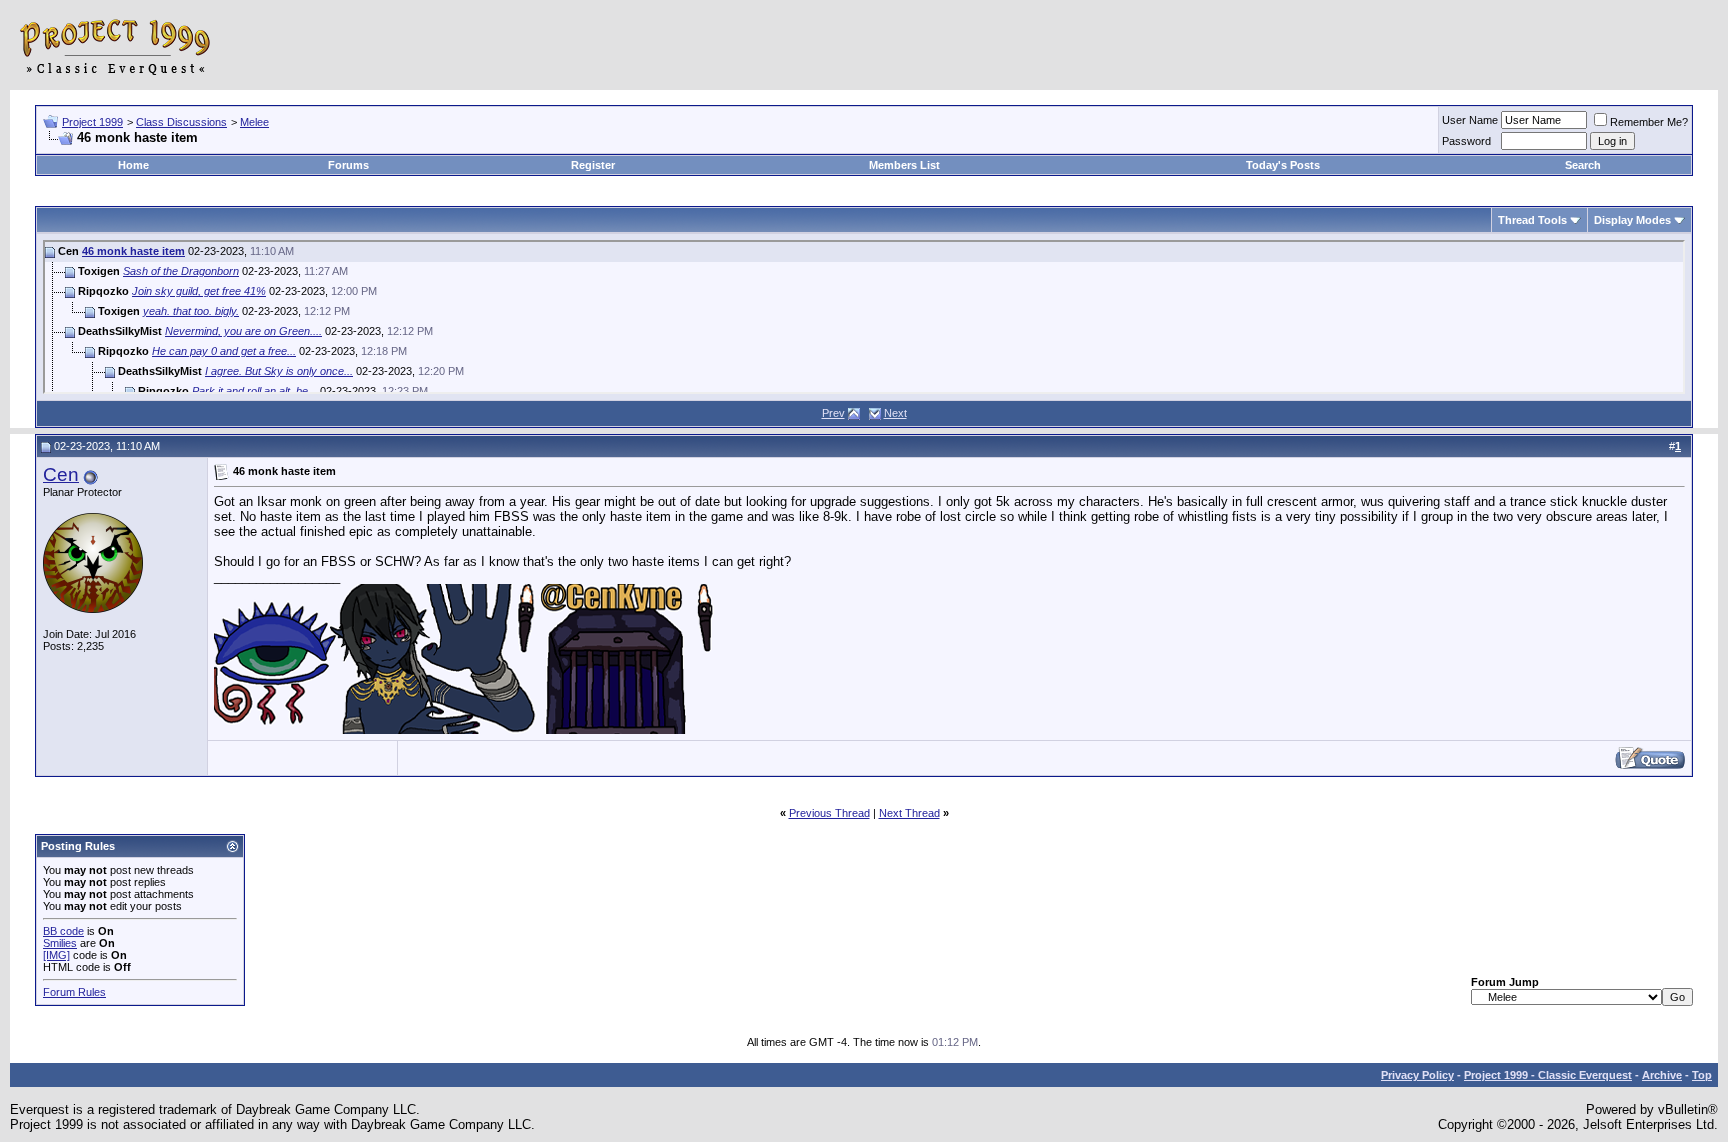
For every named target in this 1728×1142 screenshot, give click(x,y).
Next (895, 413)
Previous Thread (829, 813)
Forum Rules (74, 992)
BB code (63, 931)
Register (593, 165)
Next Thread (909, 813)
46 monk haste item (133, 251)
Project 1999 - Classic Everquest (1548, 1075)
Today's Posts (1283, 165)
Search (1583, 165)
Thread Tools (1532, 220)
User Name (1470, 120)
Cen (61, 474)
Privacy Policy (1417, 1075)
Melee (254, 122)
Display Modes (1632, 220)
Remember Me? (1649, 122)
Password (1466, 141)
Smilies (60, 943)
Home (133, 165)
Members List (904, 165)
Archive (1662, 1075)
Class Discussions (181, 122)
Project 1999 (92, 122)
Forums (348, 165)
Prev (833, 413)
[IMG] (56, 955)
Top (1702, 1075)
